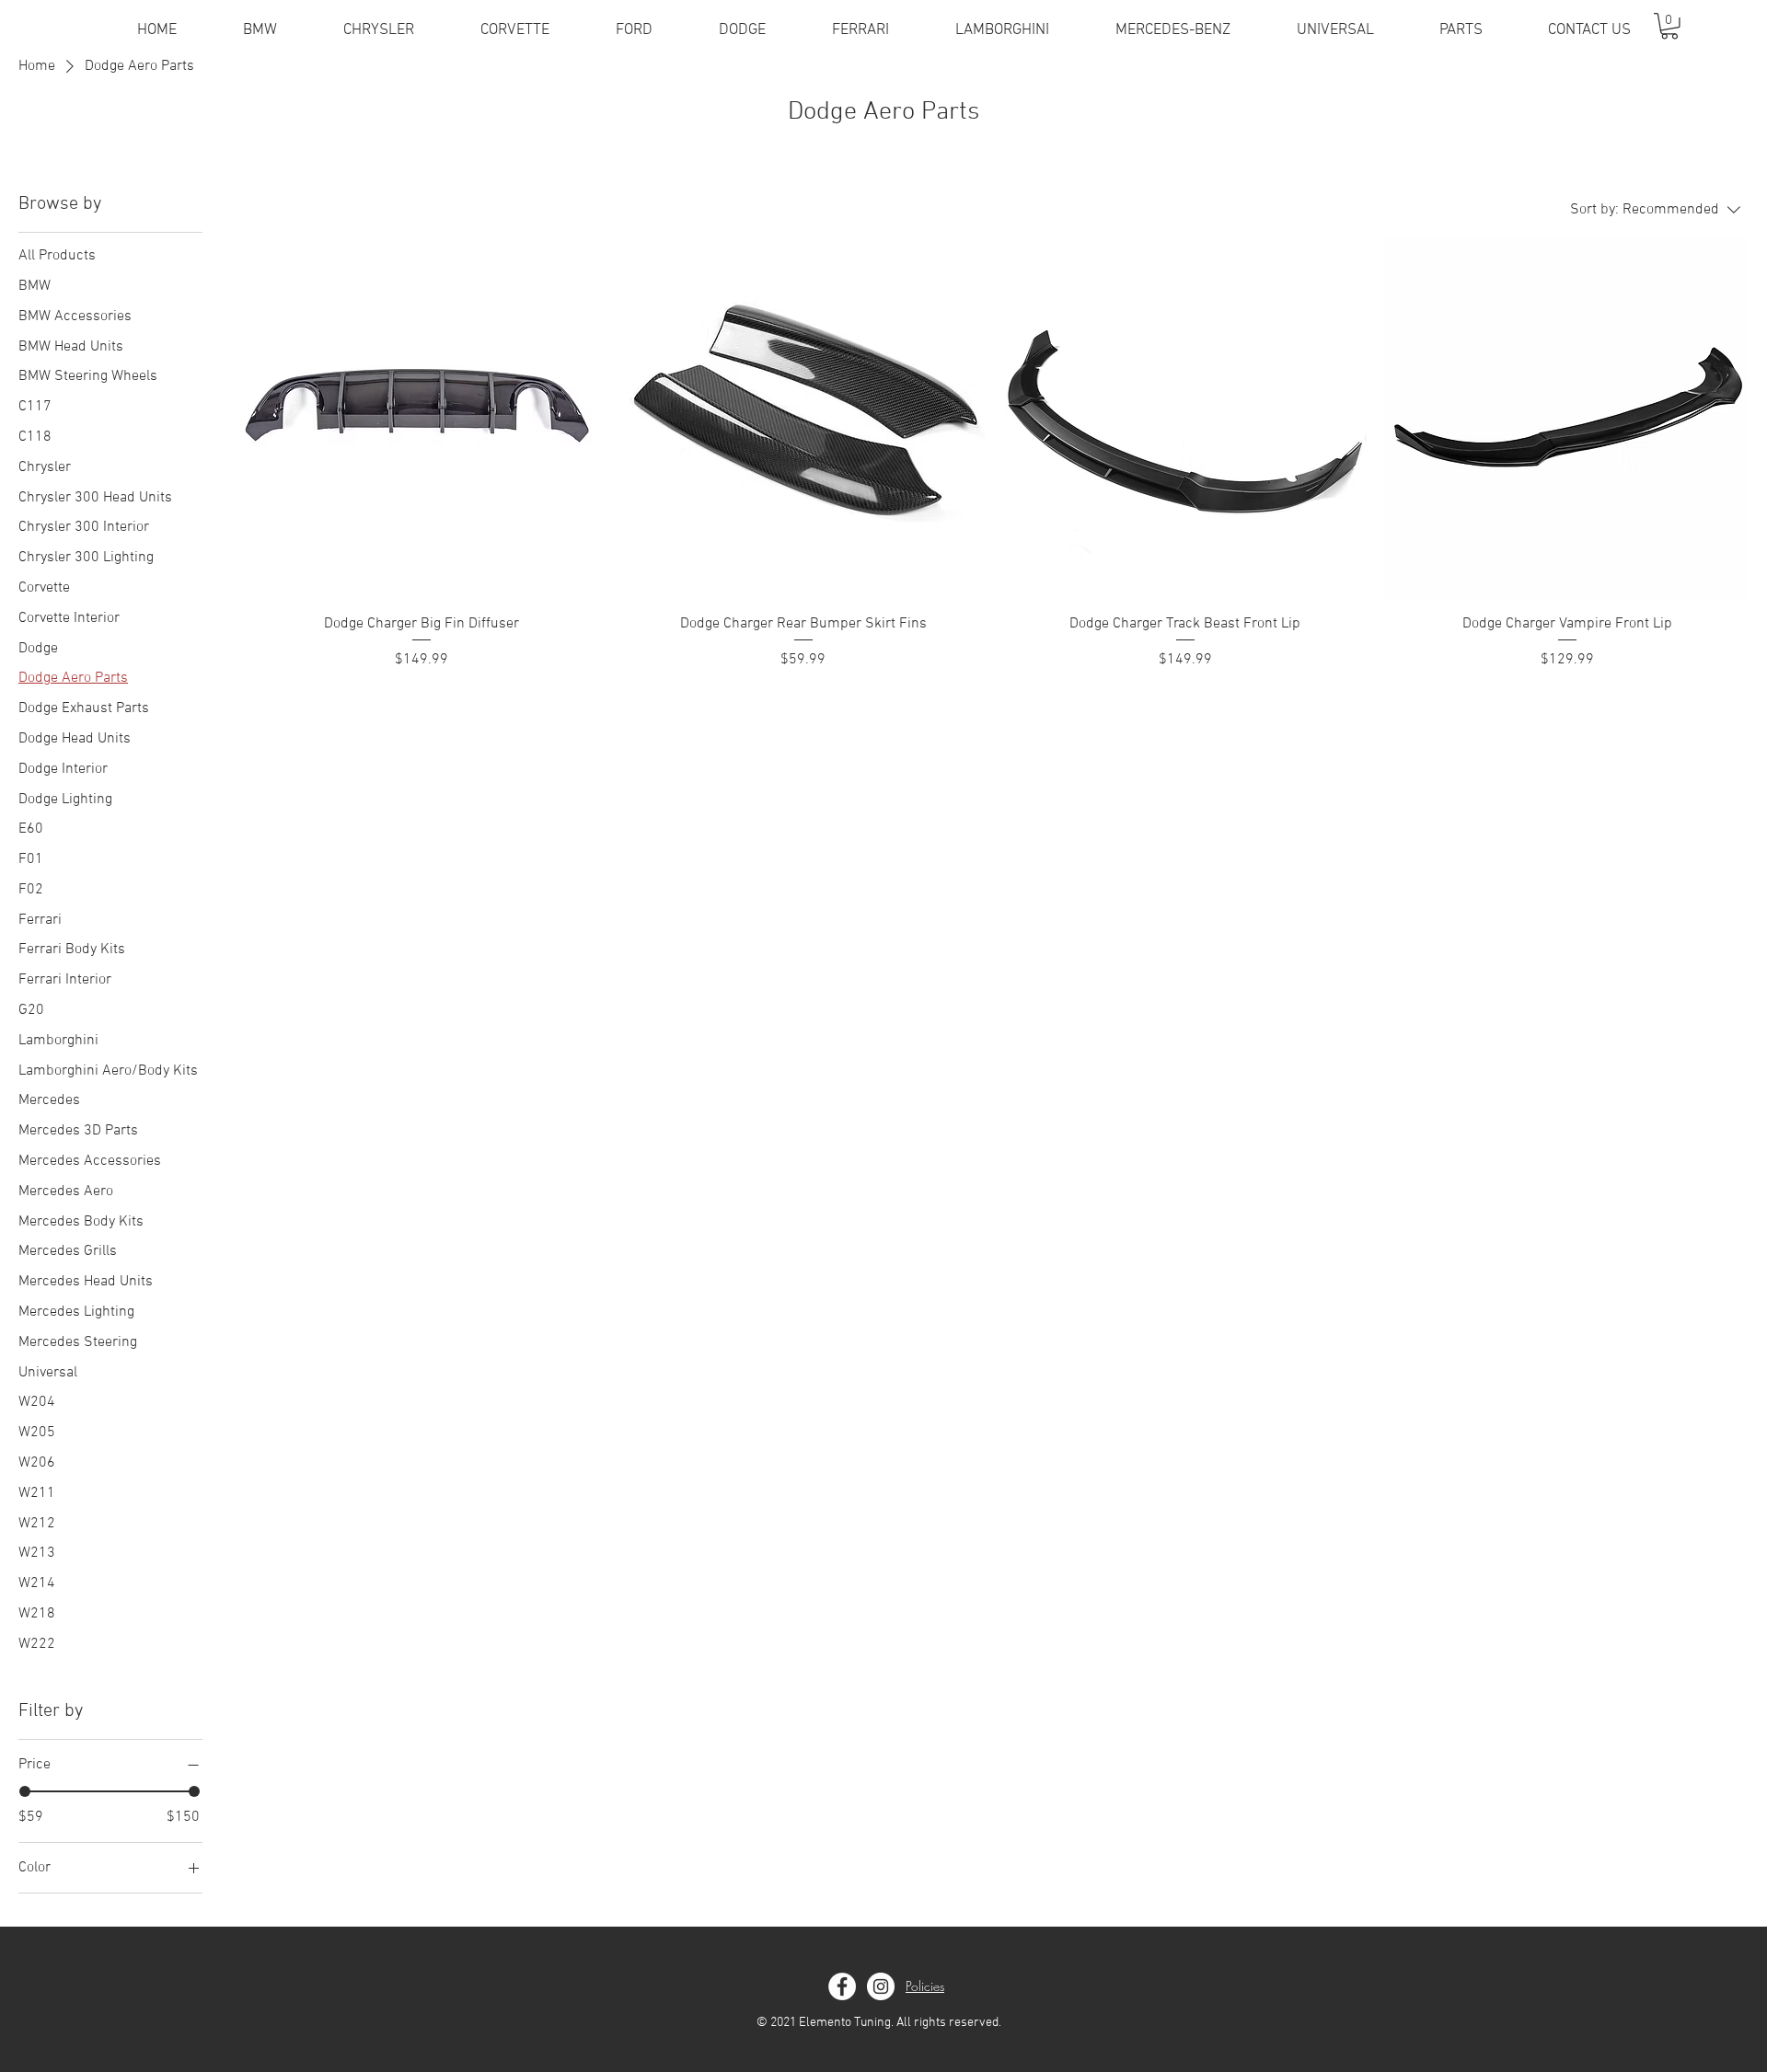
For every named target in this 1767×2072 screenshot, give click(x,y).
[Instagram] (881, 1986)
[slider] (25, 1791)
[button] (1669, 26)
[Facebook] (842, 1986)
